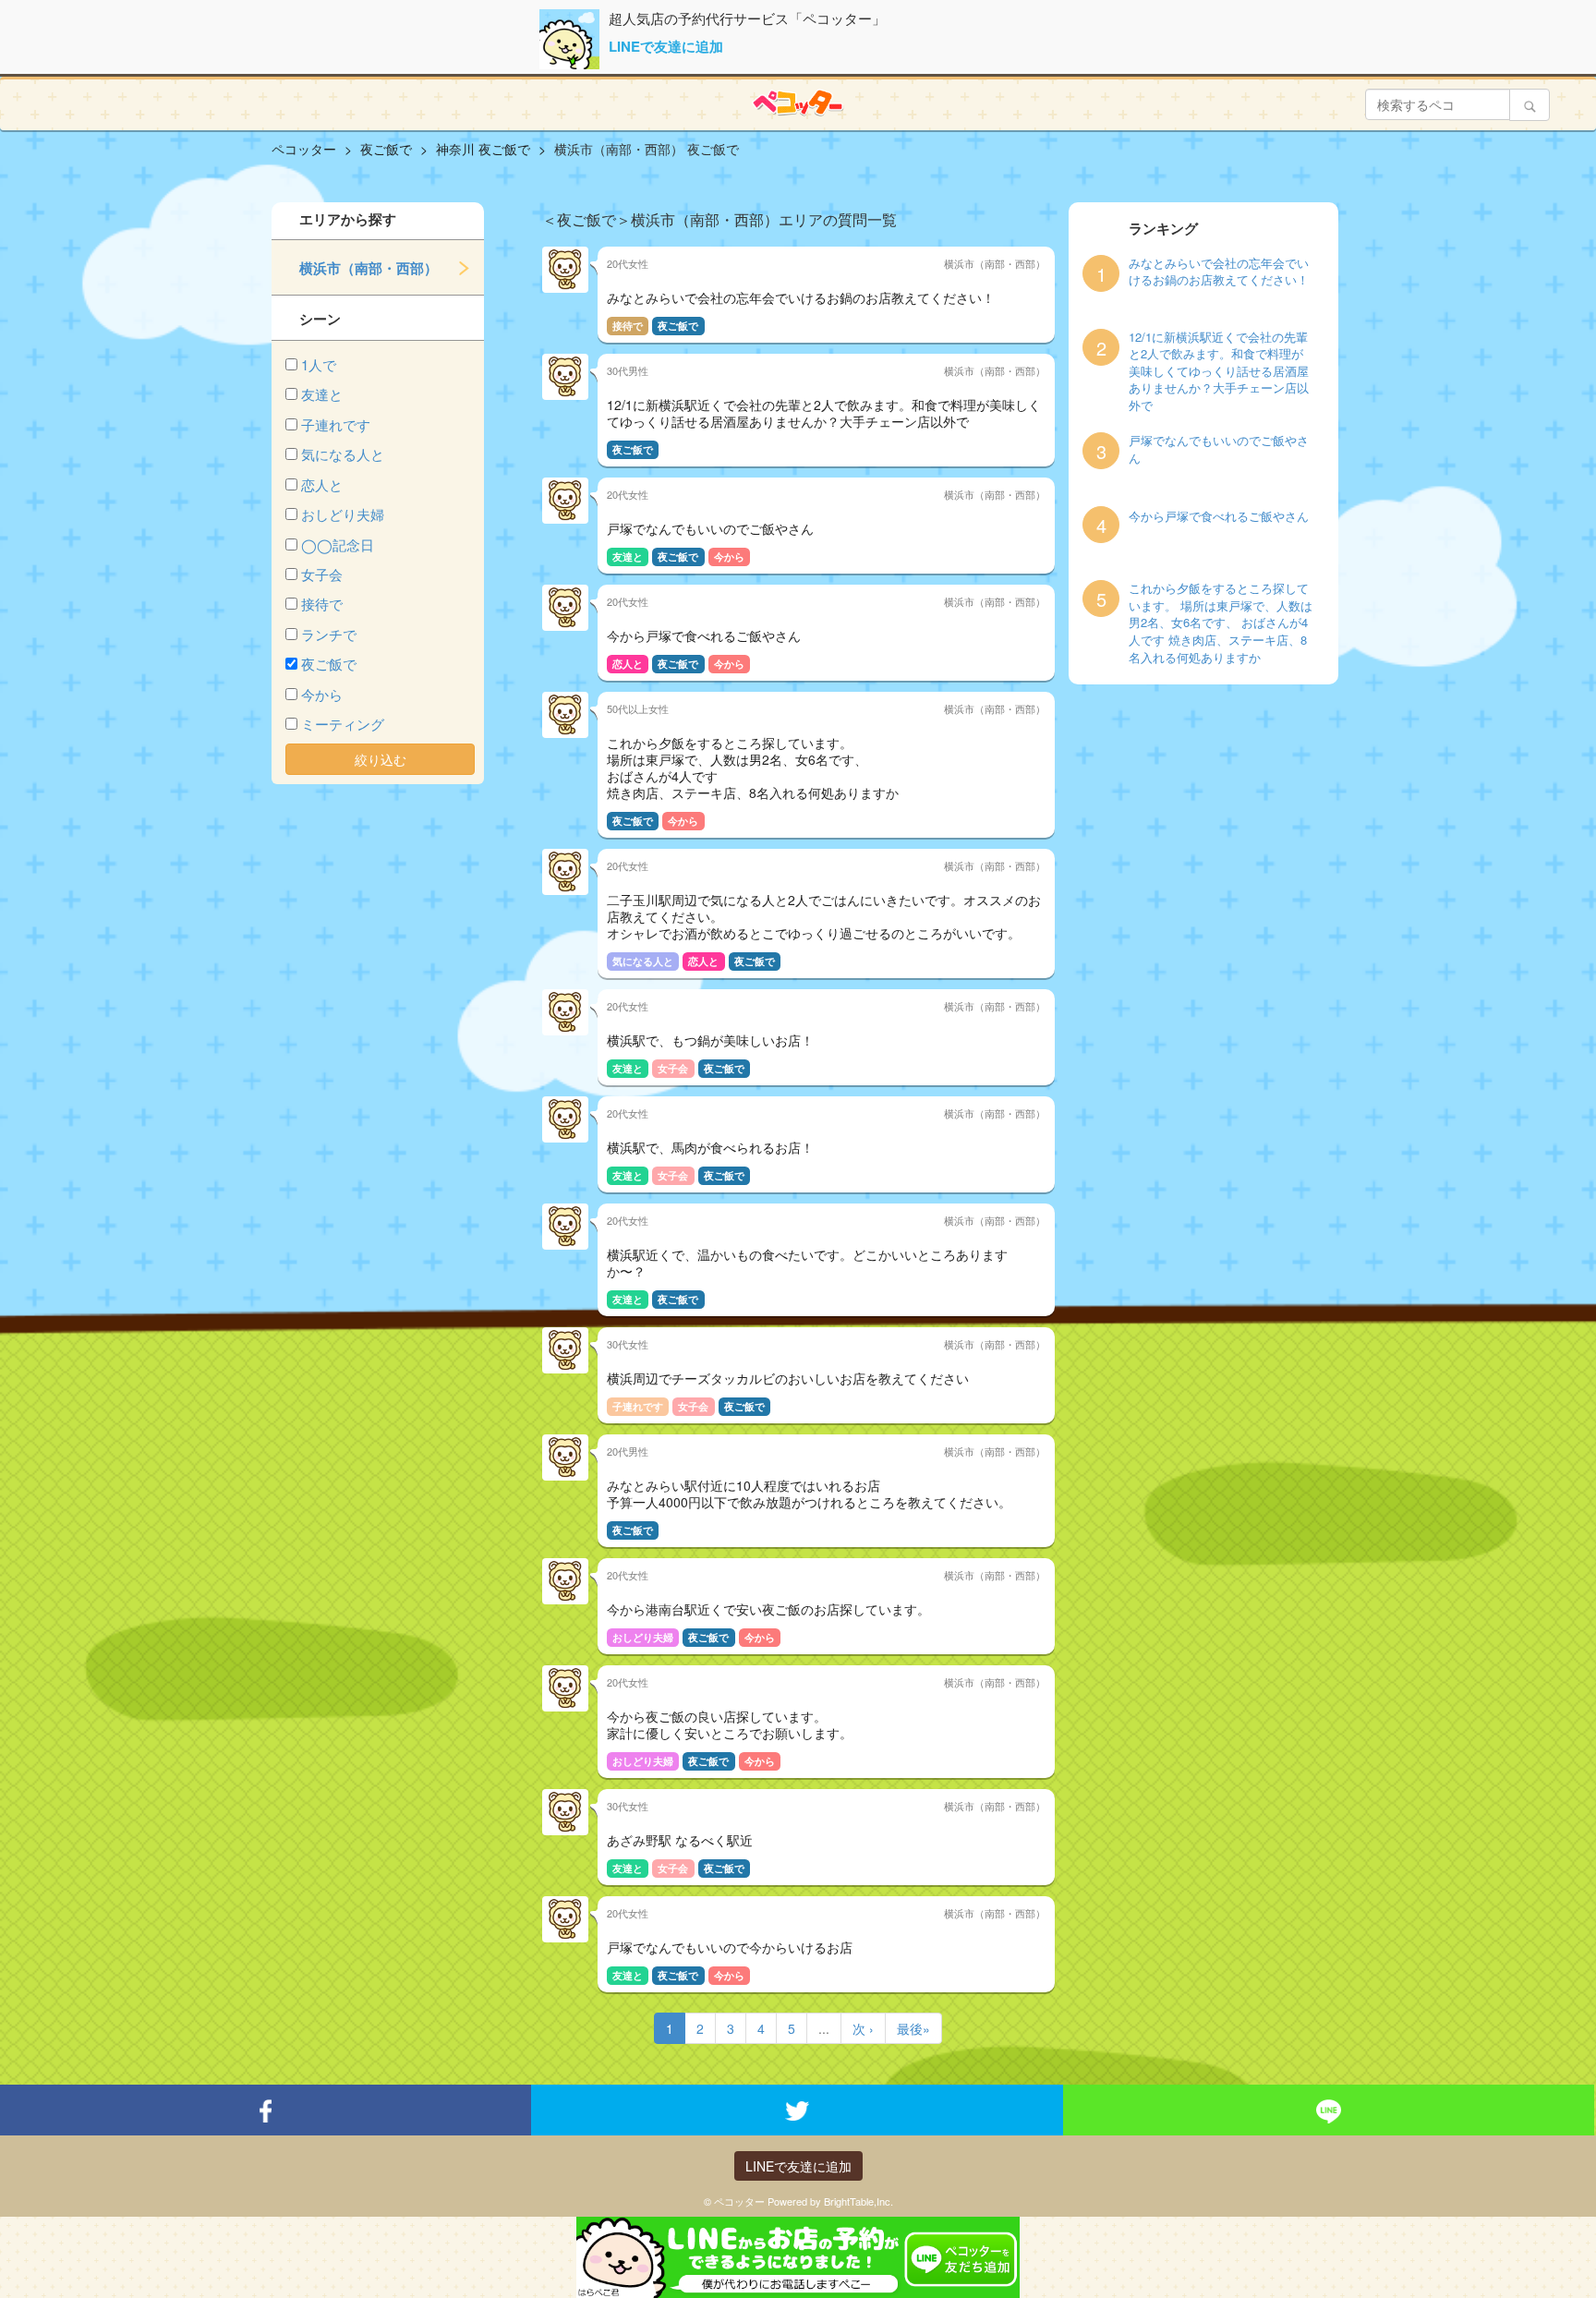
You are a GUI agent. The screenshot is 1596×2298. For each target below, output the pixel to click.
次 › (863, 2028)
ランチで (329, 634)
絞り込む (381, 759)
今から (322, 694)
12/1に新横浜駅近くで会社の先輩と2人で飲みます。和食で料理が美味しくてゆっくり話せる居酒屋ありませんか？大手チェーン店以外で (1219, 371)
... (824, 2028)
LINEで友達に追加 (666, 46)
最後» (913, 2028)
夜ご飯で (329, 664)
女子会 (322, 574)
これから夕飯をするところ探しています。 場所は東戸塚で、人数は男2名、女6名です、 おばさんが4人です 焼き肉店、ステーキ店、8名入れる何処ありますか (1221, 623)
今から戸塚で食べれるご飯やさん (1219, 516)
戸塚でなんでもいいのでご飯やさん (1219, 449)
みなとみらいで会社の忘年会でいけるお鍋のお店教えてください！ (1219, 272)
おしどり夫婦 (343, 514)
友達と (322, 394)
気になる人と (343, 454)
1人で (319, 364)
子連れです (336, 424)
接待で (322, 604)
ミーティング (343, 724)
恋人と (322, 484)
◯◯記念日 (338, 544)
